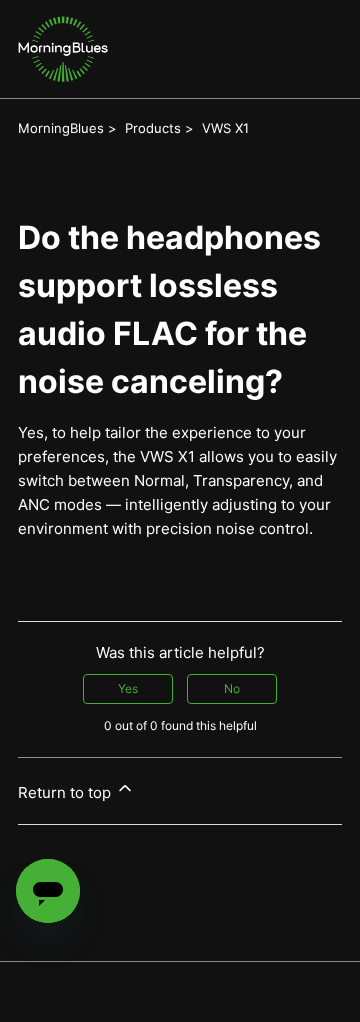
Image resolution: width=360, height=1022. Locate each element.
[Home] (63, 49)
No (232, 688)
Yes (128, 688)
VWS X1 (225, 128)
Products (153, 128)
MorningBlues (61, 128)
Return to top (66, 792)
